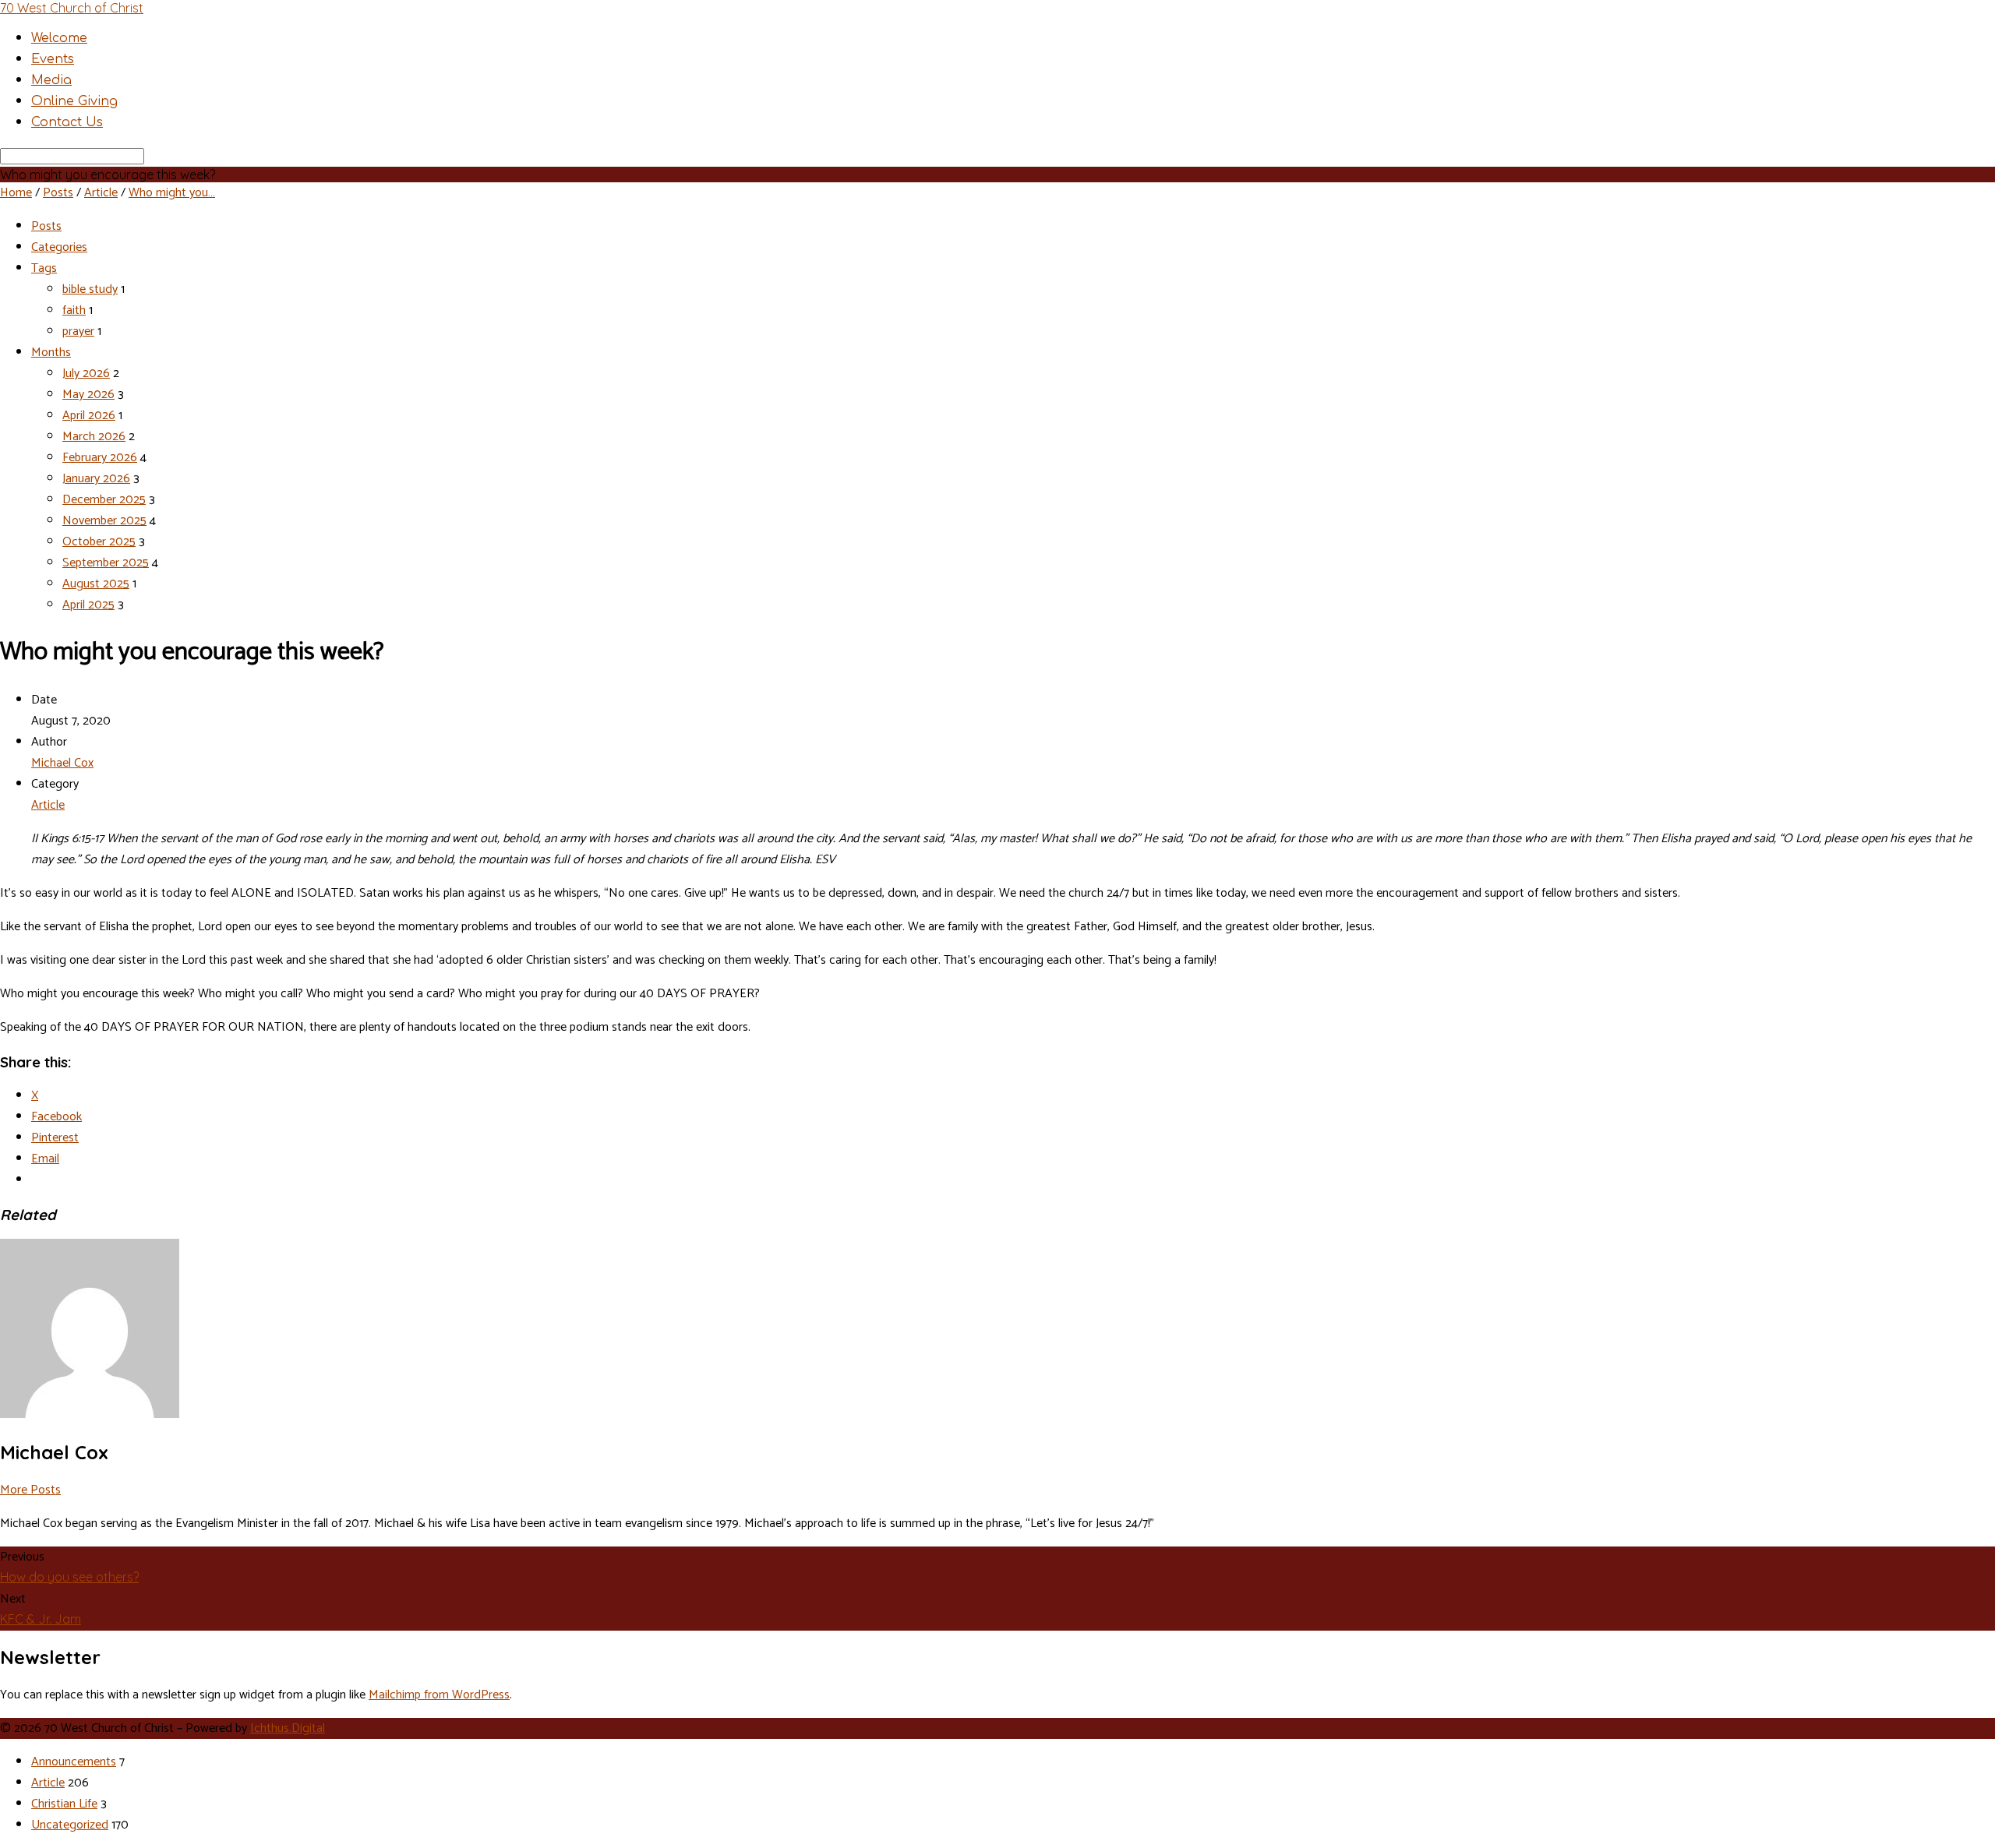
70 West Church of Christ (72, 8)
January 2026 (96, 479)
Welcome (59, 38)
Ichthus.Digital (288, 1728)
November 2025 (104, 521)
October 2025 (99, 542)
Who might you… (172, 193)
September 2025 (106, 563)
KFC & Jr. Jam (41, 1619)
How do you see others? (69, 1577)
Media (51, 80)
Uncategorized (70, 1825)
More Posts (30, 1490)
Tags (44, 268)
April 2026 (89, 416)
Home (16, 193)
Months (51, 353)
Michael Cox (62, 763)
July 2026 (86, 374)
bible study (90, 289)
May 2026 (88, 395)
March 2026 (94, 437)
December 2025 (104, 500)
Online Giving (74, 101)
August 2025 (96, 584)
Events (53, 59)
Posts (58, 193)
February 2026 (100, 458)
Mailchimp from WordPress (439, 1695)
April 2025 (88, 605)
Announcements (74, 1762)
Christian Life (64, 1804)
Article (101, 193)
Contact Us (67, 122)
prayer (78, 332)
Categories (59, 247)
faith (74, 310)
